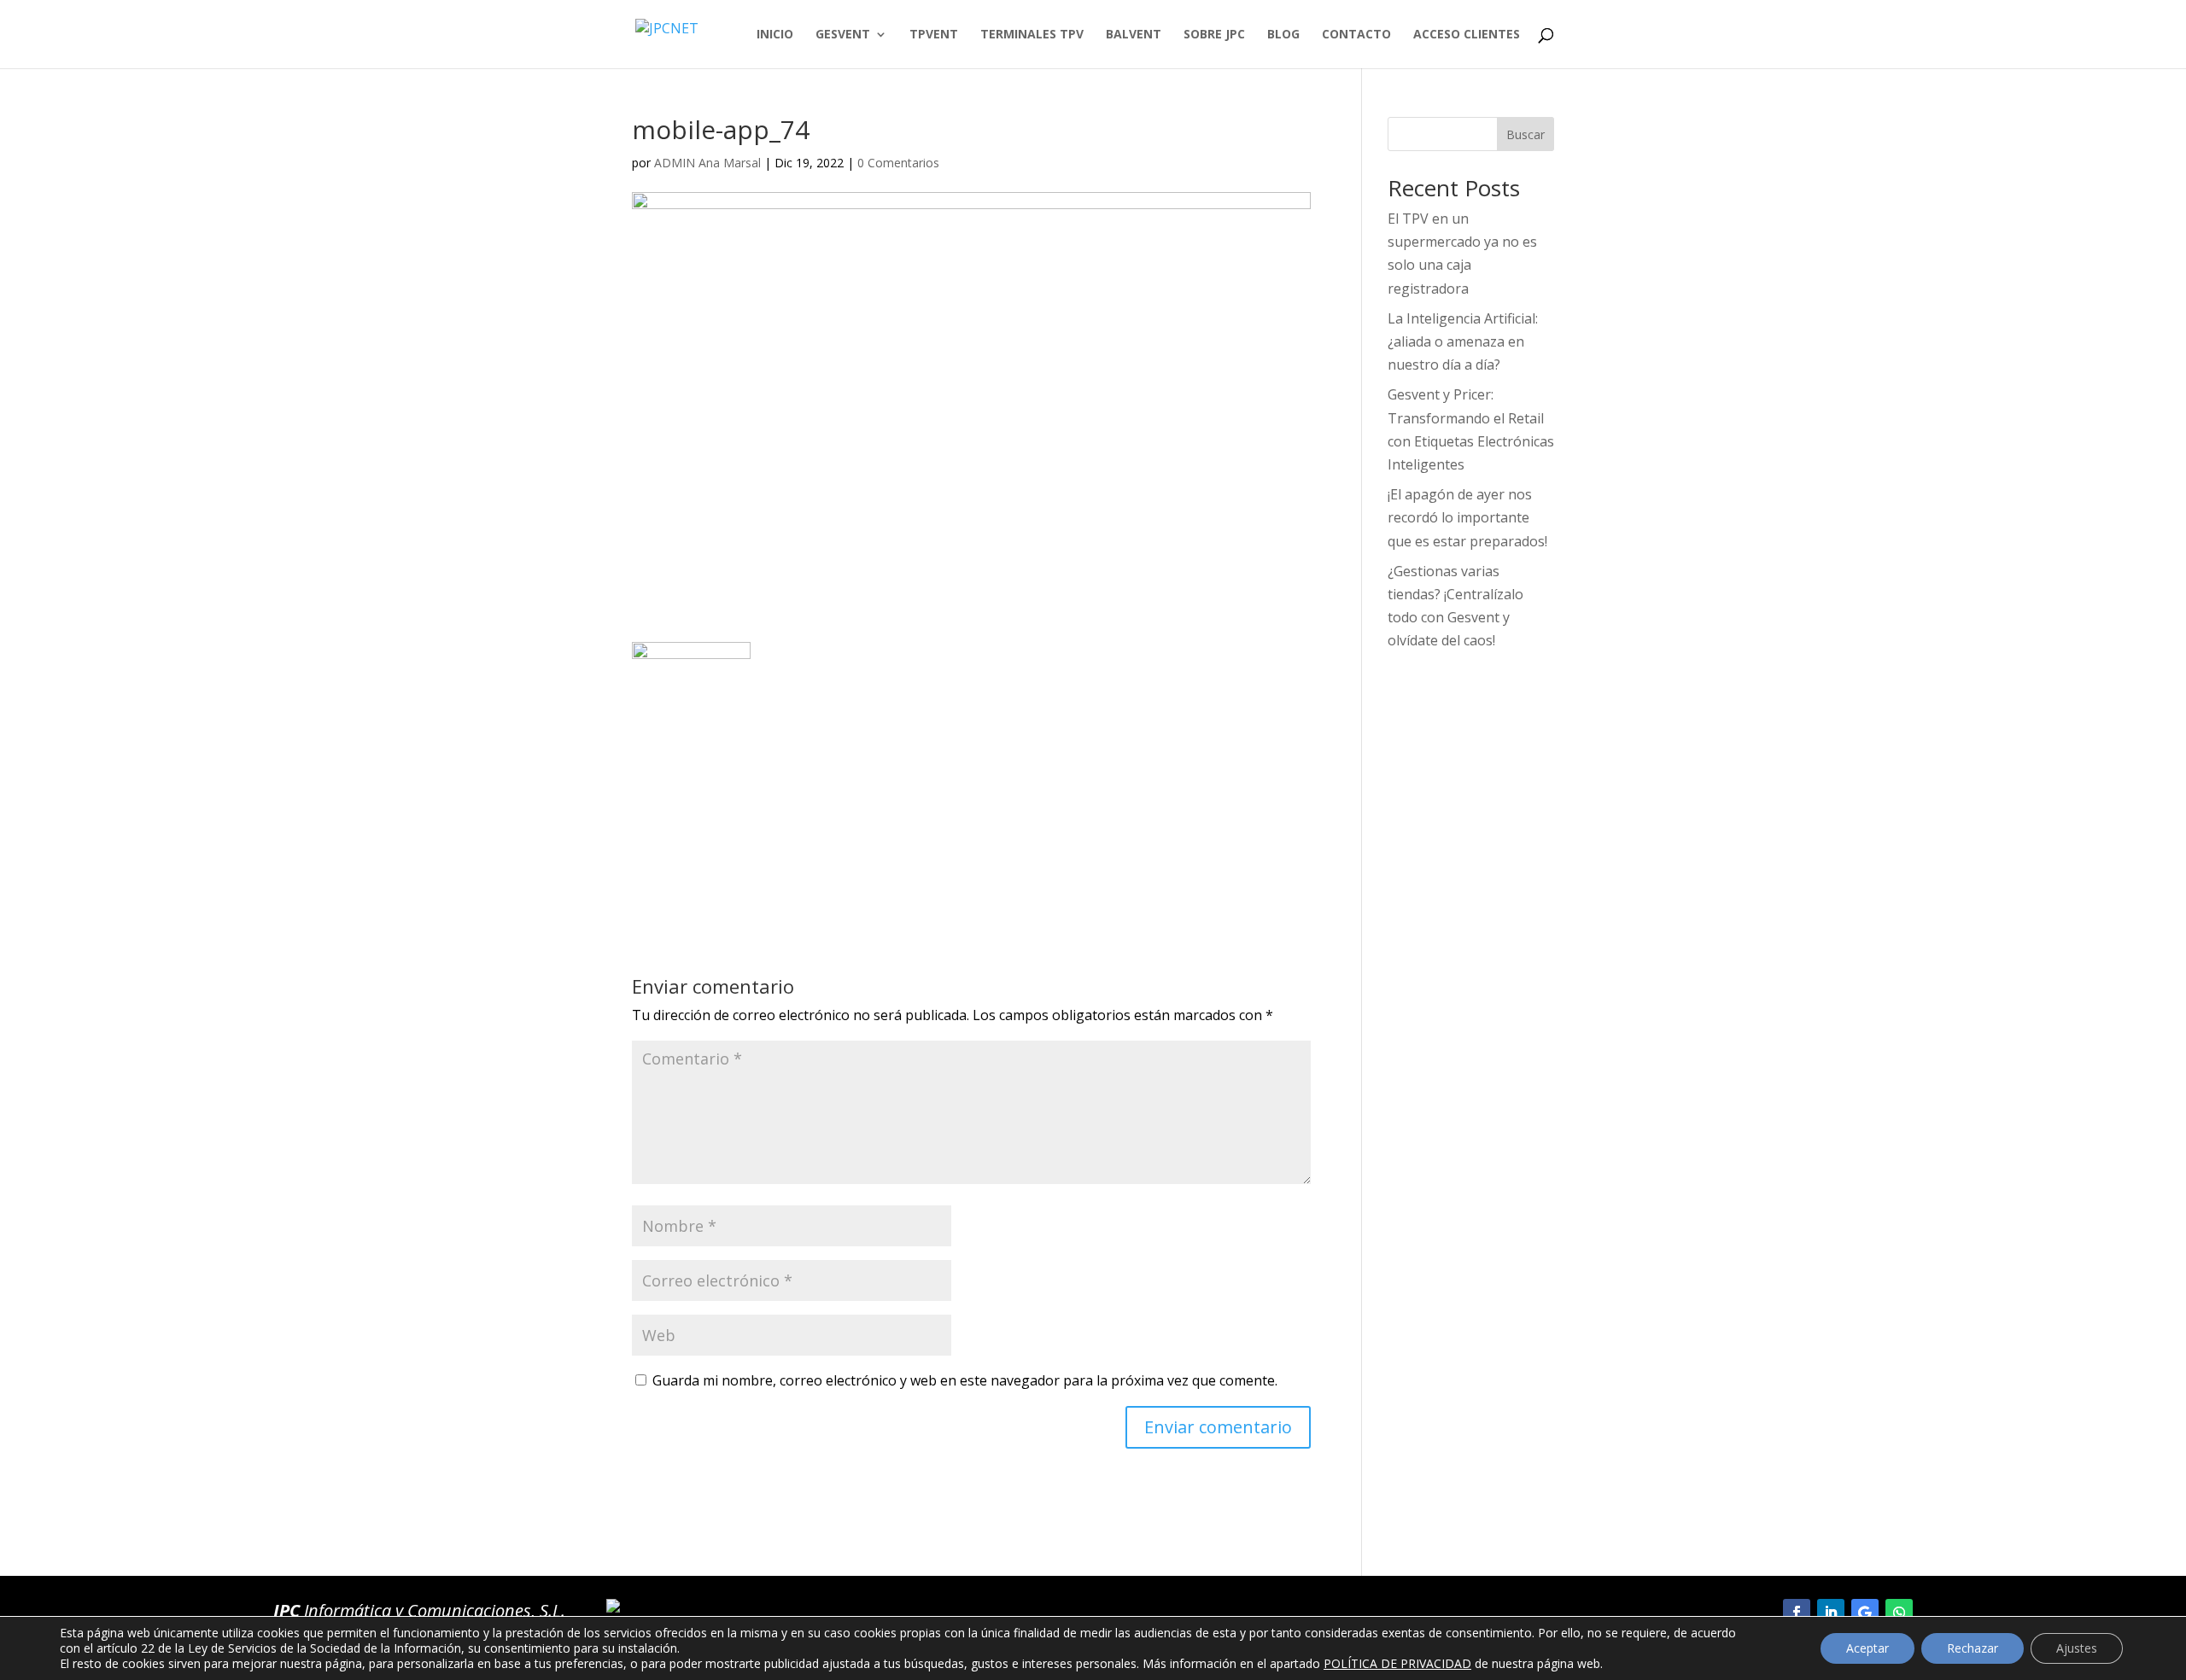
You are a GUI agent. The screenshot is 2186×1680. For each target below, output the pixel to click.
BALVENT (1134, 35)
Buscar (1526, 134)
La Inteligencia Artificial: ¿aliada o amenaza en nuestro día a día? (1463, 341)
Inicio (775, 35)
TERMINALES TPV (1032, 35)
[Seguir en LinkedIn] (1831, 1613)
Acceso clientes (1467, 35)
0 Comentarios (898, 163)
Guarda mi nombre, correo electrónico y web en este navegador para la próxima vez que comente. (965, 1380)
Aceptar (1867, 1648)
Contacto (1356, 35)
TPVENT (934, 35)
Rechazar (1973, 1648)
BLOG (1283, 35)
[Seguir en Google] (1865, 1613)
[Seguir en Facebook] (1797, 1613)
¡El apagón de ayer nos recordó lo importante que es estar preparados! (1467, 517)
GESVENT (843, 35)
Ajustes (2077, 1648)
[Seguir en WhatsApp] (1899, 1613)
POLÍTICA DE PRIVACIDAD (1397, 1663)
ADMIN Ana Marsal (707, 163)
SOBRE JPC (1214, 35)
